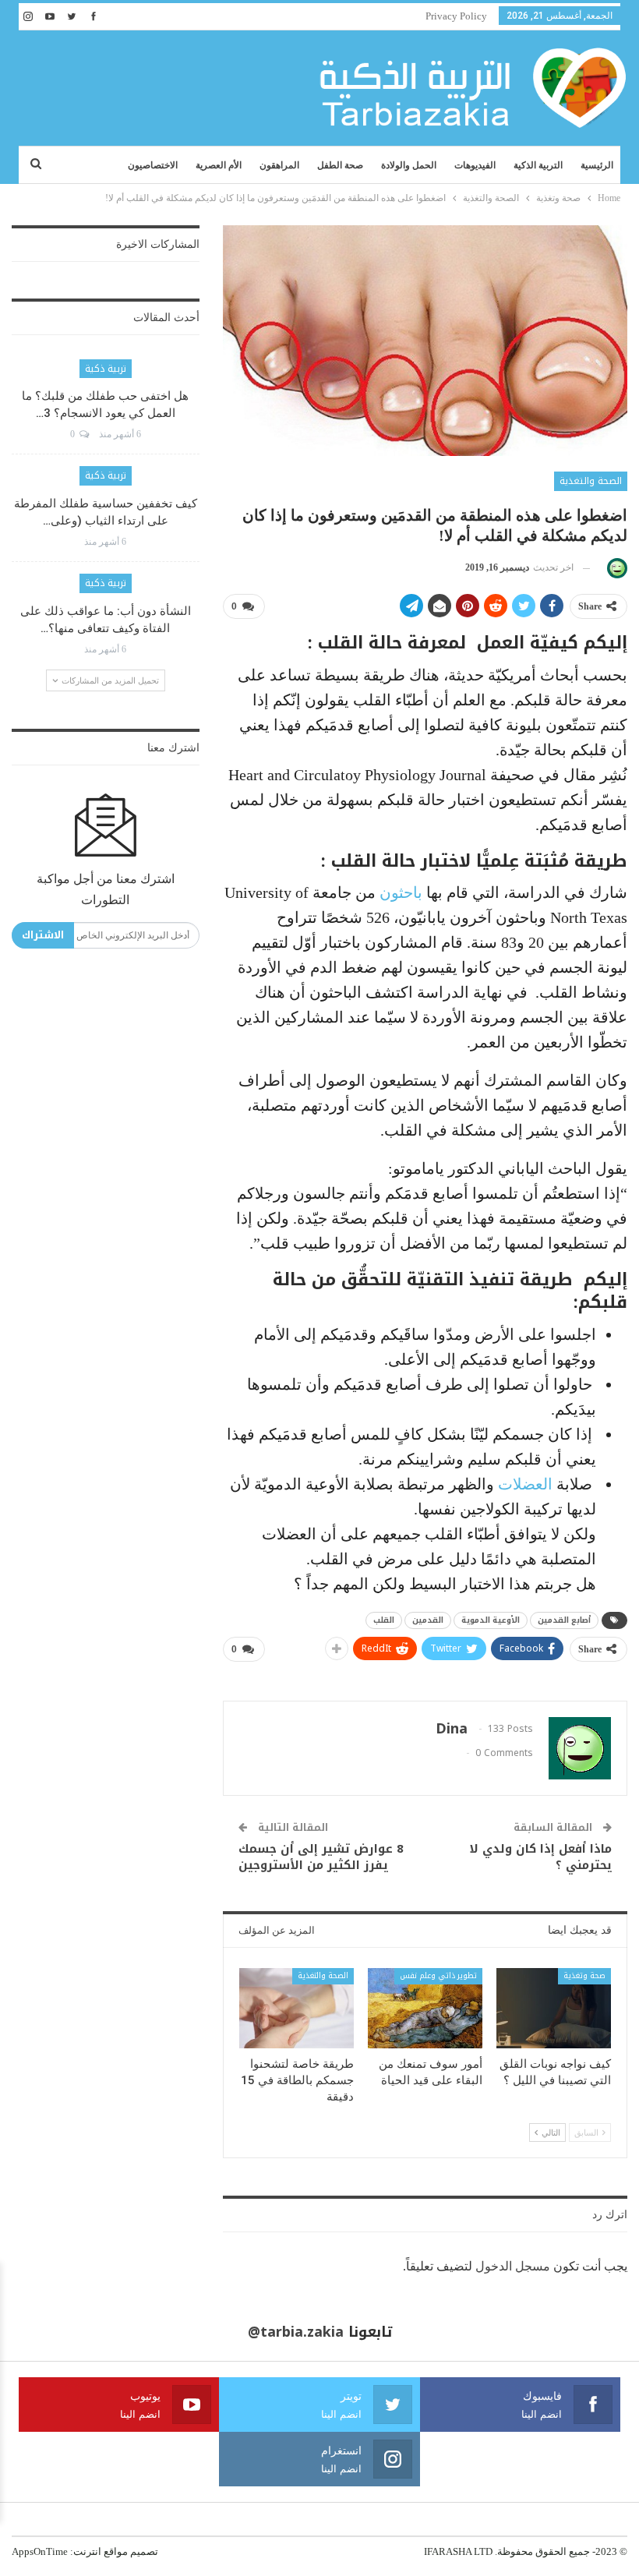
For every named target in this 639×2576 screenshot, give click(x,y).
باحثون (401, 892)
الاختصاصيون (153, 165)
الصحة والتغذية (591, 481)
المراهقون (279, 165)
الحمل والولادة (409, 165)
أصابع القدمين (564, 1620)
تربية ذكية (106, 369)
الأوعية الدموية (491, 1620)
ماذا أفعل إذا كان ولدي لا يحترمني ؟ (540, 1857)
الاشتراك (43, 935)
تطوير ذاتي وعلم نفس (438, 1975)
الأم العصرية (219, 165)
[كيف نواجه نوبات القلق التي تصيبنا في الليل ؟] (554, 2008)
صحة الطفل (340, 165)
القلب (384, 1620)
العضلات (525, 1484)
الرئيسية (597, 165)
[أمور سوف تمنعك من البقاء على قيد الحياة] (425, 2008)
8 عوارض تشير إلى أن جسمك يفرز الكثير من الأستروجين (321, 1857)
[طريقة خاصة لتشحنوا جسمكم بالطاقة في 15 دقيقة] (297, 2008)
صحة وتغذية (584, 1975)
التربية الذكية (538, 165)
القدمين (428, 1620)
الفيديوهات (475, 165)
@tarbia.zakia (296, 2332)
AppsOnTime (40, 2551)
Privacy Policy (456, 16)
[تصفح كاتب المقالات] (614, 568)
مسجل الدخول (513, 2266)
